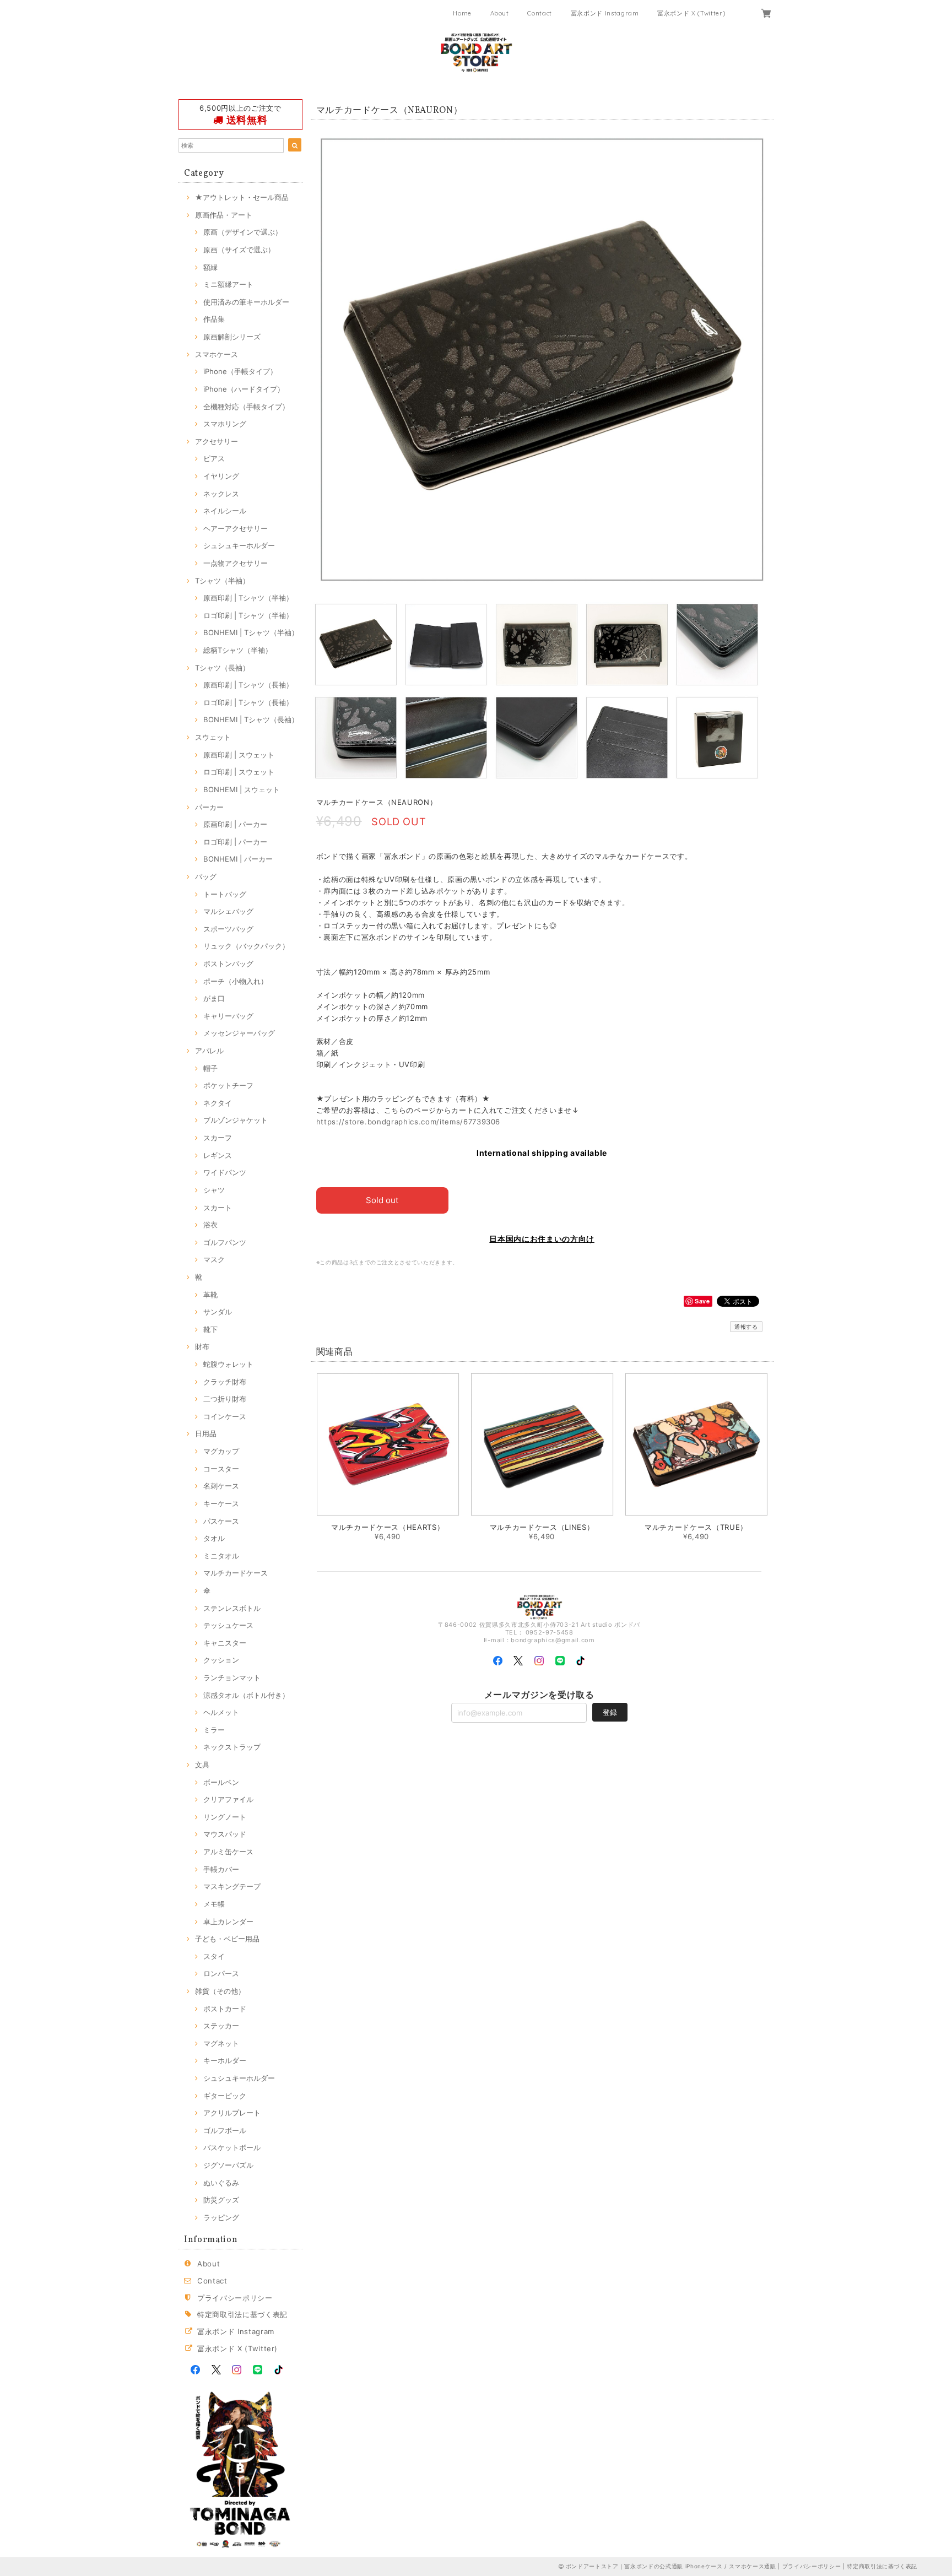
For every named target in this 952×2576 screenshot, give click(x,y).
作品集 (214, 319)
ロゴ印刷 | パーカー (235, 842)
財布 (202, 1346)
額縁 (210, 267)
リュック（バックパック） (246, 946)
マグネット (221, 2043)
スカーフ (218, 1138)
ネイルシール (225, 511)
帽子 (210, 1068)
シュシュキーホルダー (239, 545)
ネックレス (221, 494)
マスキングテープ (232, 1886)
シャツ (214, 1190)
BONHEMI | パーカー (238, 859)
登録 (610, 1712)
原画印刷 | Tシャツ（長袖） (248, 685)
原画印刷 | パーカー (235, 824)
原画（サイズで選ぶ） (239, 250)
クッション (221, 1660)
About (500, 13)
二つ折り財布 (225, 1399)
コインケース (225, 1416)
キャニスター (225, 1643)
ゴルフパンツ (225, 1242)
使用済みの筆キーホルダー (246, 302)
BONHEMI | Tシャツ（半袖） (251, 632)
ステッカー (221, 2026)
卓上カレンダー (228, 1922)
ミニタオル (221, 1556)
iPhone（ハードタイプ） (244, 389)
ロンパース (221, 1973)
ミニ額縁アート (228, 284)
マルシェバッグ (228, 911)
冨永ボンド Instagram (605, 13)
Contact (540, 13)
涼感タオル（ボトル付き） (246, 1695)
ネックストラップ (232, 1747)
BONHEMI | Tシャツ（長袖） (251, 719)
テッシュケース (228, 1625)
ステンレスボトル (232, 1608)
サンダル (218, 1312)
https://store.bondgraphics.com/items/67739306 (409, 1122)
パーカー (209, 807)
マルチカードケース (236, 1573)
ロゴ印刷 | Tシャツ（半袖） (248, 615)
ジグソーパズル (228, 2165)
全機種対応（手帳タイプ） (246, 407)
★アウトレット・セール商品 (242, 197)
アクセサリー (217, 441)
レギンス (218, 1155)
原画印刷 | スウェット (239, 755)
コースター (221, 1469)
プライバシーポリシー (235, 2298)
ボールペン (221, 1782)
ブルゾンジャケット (236, 1120)
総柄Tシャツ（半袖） (238, 650)
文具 (202, 1765)
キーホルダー (225, 2060)
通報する (746, 1327)
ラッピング (221, 2217)
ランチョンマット (232, 1677)
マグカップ (221, 1451)
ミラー (214, 1730)
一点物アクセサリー (236, 563)
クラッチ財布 (225, 1382)
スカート (218, 1208)
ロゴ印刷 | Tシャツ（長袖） (248, 702)
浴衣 (210, 1225)
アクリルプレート (232, 2113)
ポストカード (225, 2009)
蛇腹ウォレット (228, 1364)
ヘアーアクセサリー (236, 528)
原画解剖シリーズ (232, 337)
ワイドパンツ (225, 1172)
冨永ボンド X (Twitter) (691, 13)
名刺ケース (221, 1486)
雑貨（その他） (220, 1991)
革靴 (210, 1295)
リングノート (225, 1817)
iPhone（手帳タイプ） (240, 371)
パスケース (221, 1521)
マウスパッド (225, 1834)
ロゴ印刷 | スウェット (239, 772)
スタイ (214, 1956)
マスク (214, 1259)
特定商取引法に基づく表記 (242, 2314)
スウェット (213, 737)
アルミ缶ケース (228, 1852)
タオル (214, 1538)
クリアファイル (228, 1799)
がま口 (214, 998)
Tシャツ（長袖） (222, 668)
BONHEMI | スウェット (242, 789)
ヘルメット (221, 1712)
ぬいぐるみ (221, 2183)
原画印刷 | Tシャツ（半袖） (248, 598)
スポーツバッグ (228, 929)
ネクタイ (218, 1103)
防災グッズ (221, 2200)
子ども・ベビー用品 (227, 1939)
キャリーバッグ (228, 1016)
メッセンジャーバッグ (239, 1033)
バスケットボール (232, 2147)
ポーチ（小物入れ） (236, 981)
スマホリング (225, 424)
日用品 (206, 1433)
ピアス (214, 458)
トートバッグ (225, 894)
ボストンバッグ (228, 964)
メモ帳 (214, 1904)
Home (462, 13)
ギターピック (225, 2096)
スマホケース (217, 354)
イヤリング (221, 476)
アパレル (209, 1051)
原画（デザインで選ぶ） (243, 232)
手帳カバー (221, 1869)
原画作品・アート (224, 215)
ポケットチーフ (228, 1085)
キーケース (221, 1503)
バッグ (206, 876)
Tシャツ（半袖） (222, 581)
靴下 (210, 1329)
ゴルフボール (225, 2130)
